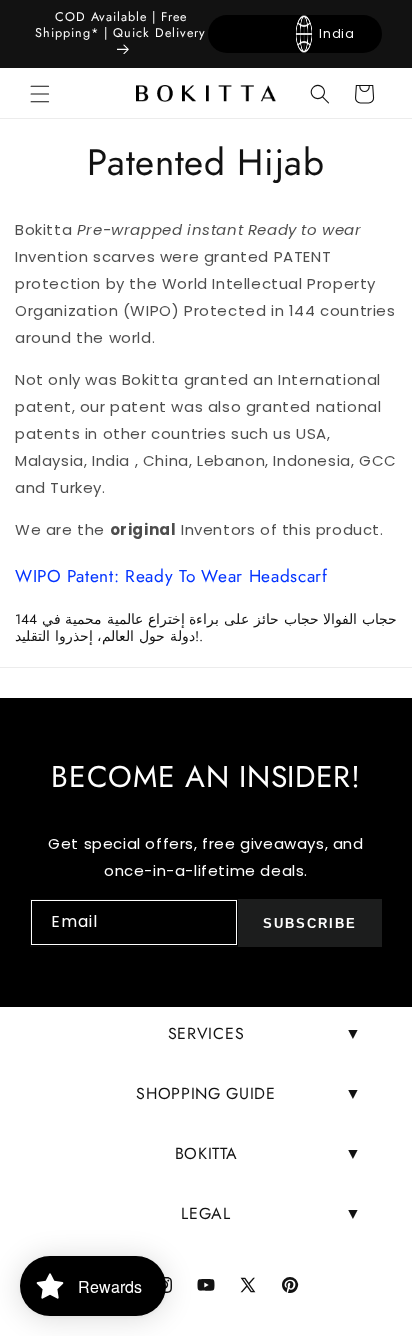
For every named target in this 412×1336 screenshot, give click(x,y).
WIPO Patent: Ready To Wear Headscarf (171, 576)
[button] (40, 94)
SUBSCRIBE (310, 923)
